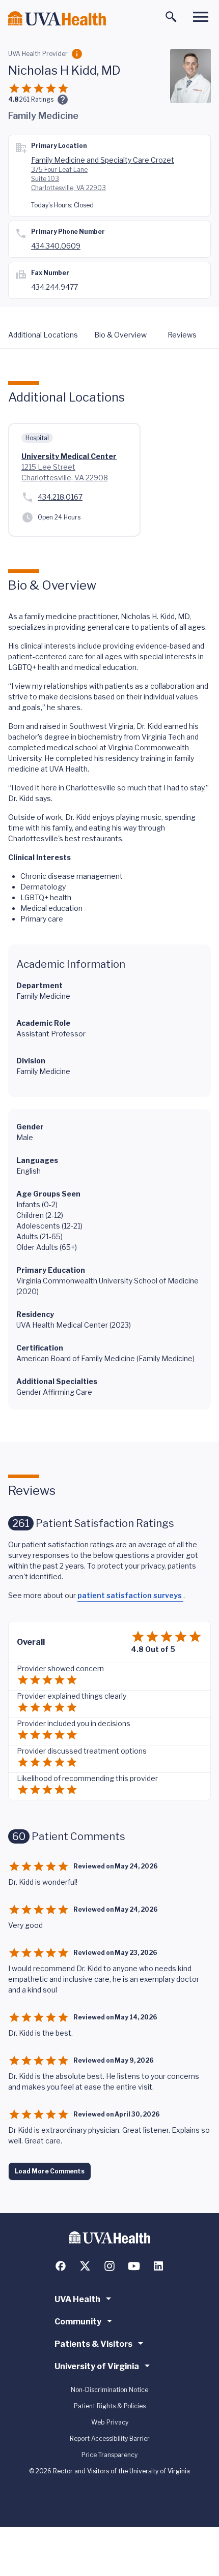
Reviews (182, 335)
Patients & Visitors (93, 2344)
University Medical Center (69, 456)
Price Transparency (109, 2455)
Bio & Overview (120, 335)
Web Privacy (110, 2422)
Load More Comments (50, 2171)
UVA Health (77, 2299)
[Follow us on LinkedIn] (158, 2266)
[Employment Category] (77, 54)
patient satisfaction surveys (130, 1595)
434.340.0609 (56, 246)
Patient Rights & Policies (110, 2406)
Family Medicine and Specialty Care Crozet (103, 160)
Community (78, 2322)
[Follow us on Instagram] (109, 2266)
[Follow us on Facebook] (61, 2266)
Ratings (36, 99)
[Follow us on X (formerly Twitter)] (85, 2266)
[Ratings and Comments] (63, 100)
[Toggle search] (171, 17)
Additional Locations (43, 335)
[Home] (57, 19)
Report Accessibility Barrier (110, 2439)
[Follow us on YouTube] (134, 2266)
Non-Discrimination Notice (109, 2390)
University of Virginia (97, 2366)
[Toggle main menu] (201, 17)
